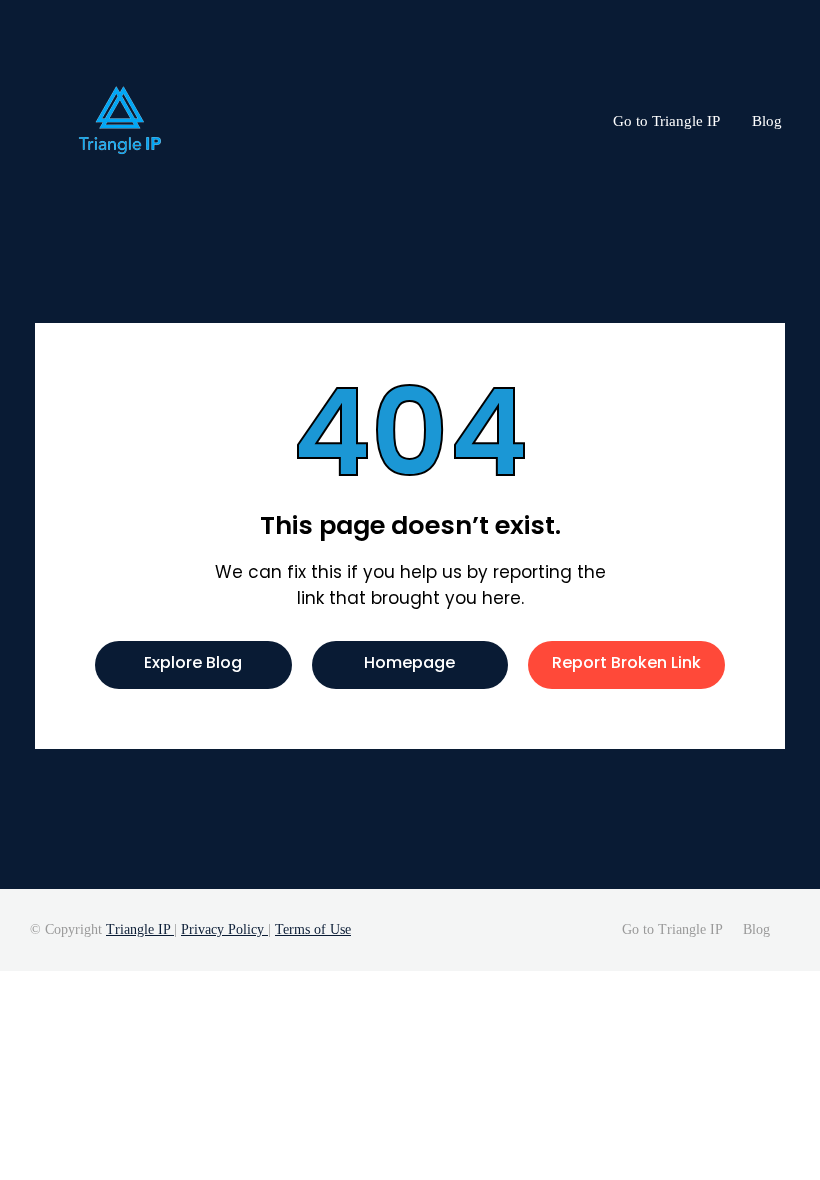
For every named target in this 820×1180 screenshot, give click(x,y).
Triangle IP (140, 929)
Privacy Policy (224, 929)
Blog (767, 121)
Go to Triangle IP (666, 121)
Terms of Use (313, 929)
